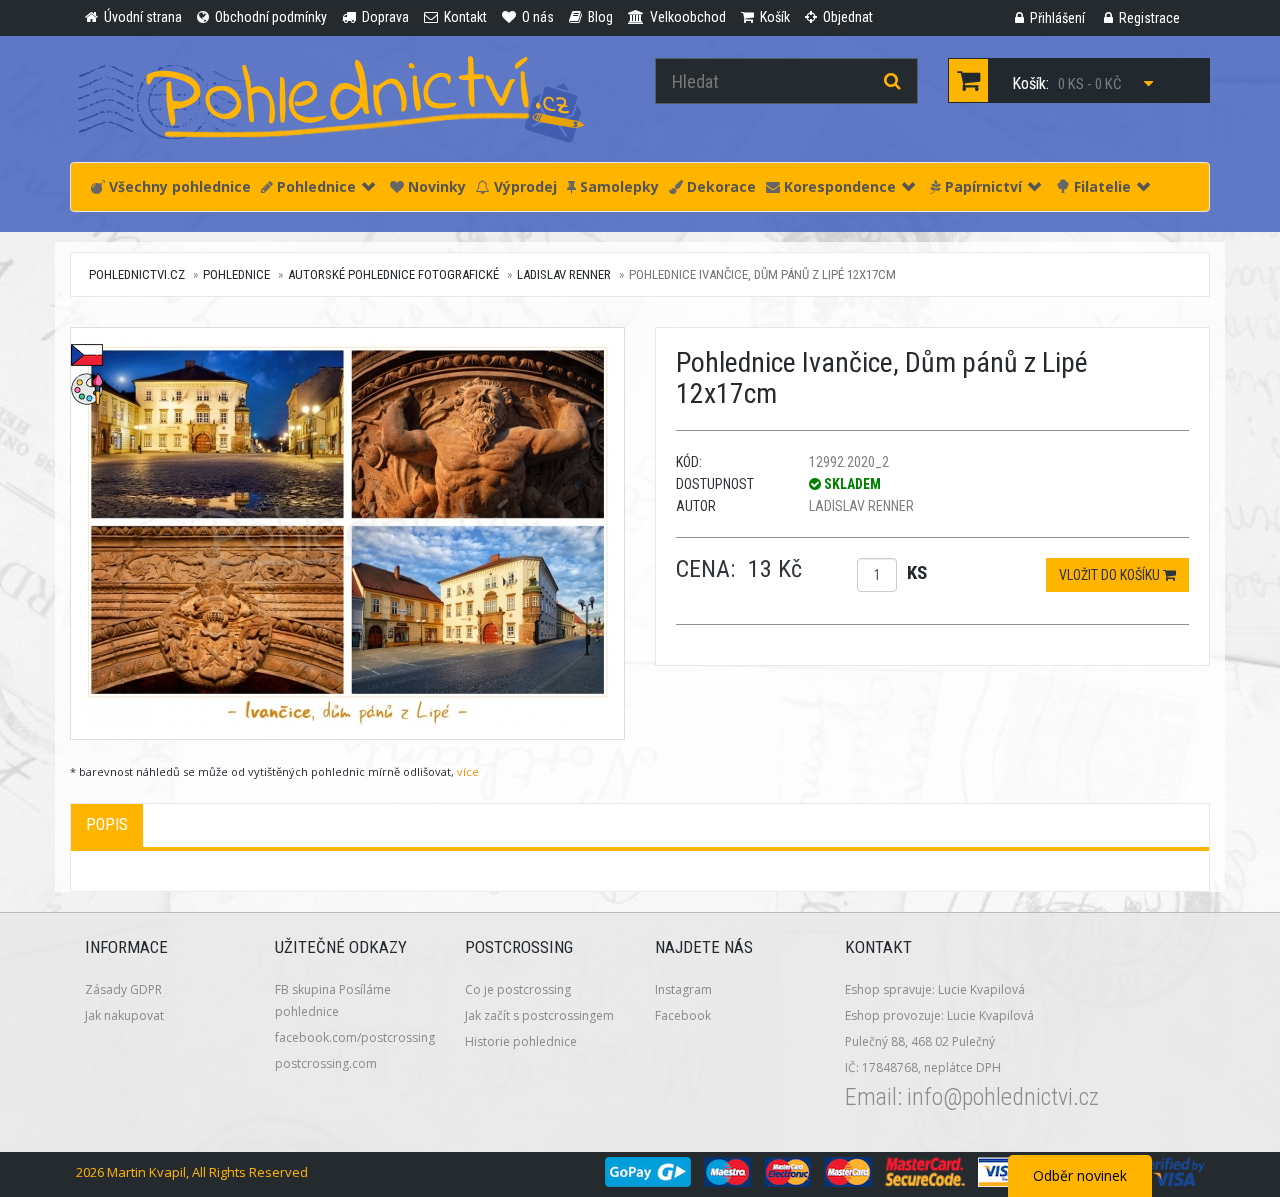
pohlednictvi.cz (137, 274)
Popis (107, 824)
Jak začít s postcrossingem (539, 1015)
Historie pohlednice (521, 1041)
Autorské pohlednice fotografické (393, 274)
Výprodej (523, 186)
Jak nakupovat (124, 1015)
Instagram (683, 989)
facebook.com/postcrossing (355, 1037)
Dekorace (719, 186)
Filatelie (1100, 186)
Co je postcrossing (518, 989)
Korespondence (838, 186)
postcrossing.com (326, 1063)
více (468, 771)
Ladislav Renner (564, 274)
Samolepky (617, 186)
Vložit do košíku (1111, 575)
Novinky (435, 186)
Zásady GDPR (123, 989)
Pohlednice (314, 186)
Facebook (683, 1015)
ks (917, 572)
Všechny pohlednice (178, 186)
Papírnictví (981, 186)
